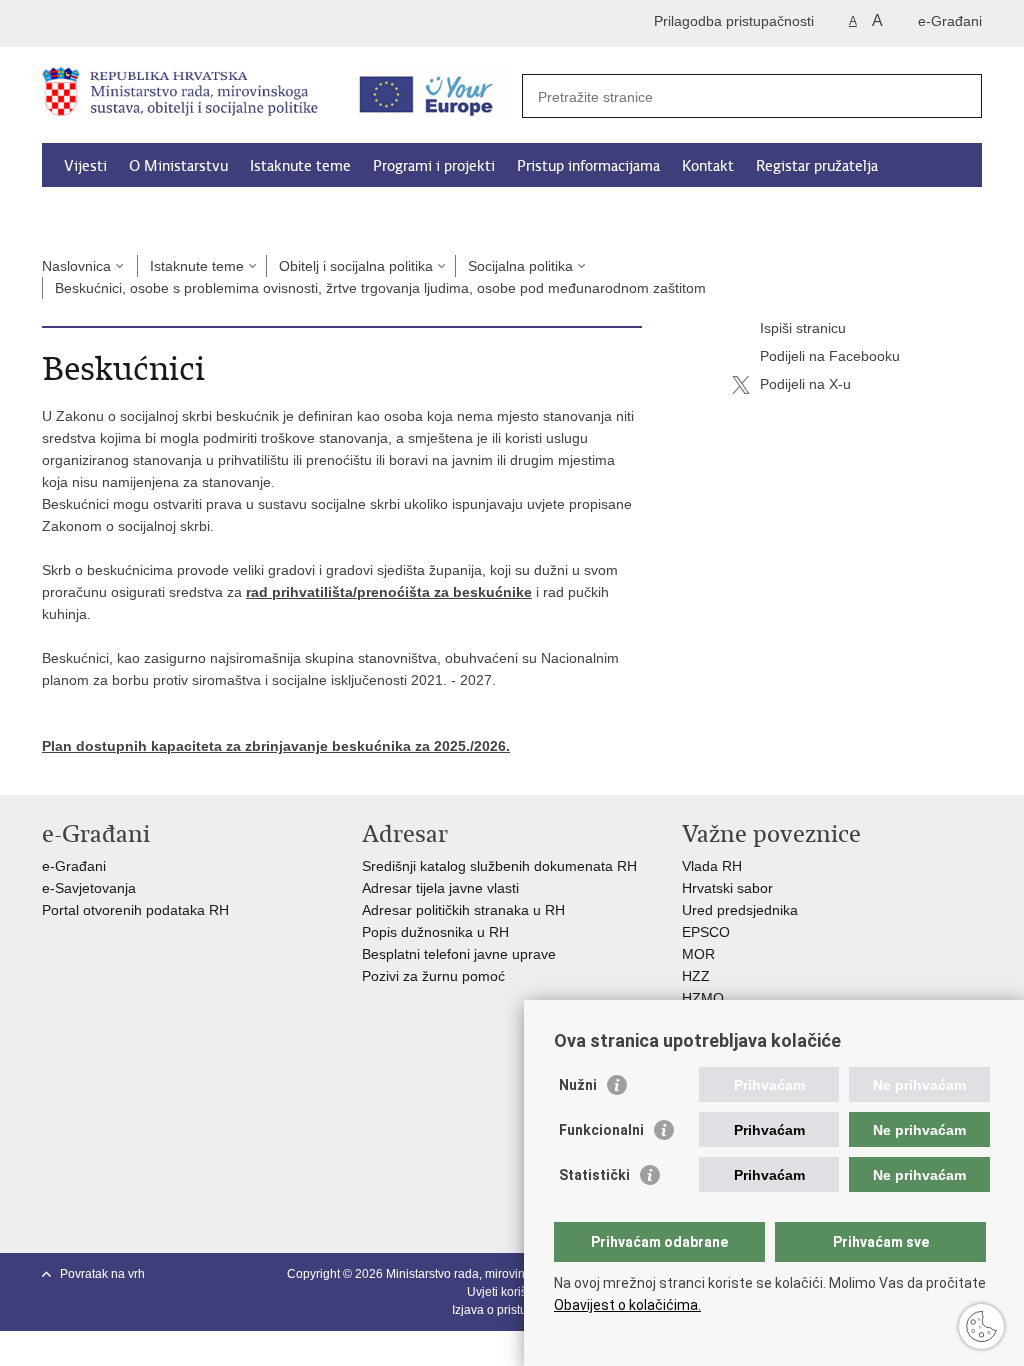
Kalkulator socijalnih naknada (158, 212)
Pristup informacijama (588, 166)
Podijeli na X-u (805, 384)
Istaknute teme (300, 166)
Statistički (594, 1175)
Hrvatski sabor (727, 888)
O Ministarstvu (178, 166)
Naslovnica (76, 266)
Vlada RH (712, 866)
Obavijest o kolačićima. (627, 1305)
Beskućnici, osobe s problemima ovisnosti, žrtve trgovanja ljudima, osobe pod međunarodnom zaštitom (380, 288)
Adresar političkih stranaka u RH (463, 910)
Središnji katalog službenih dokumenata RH (499, 866)
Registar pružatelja (817, 166)
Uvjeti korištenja (510, 1292)
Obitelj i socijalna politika (356, 266)
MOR (698, 954)
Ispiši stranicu (803, 328)
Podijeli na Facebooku (830, 356)
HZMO (703, 998)
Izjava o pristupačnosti (512, 1310)
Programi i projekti (434, 166)
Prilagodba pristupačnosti (734, 21)
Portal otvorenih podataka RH (137, 910)
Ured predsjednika (740, 910)
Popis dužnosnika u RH (435, 932)
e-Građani (950, 21)
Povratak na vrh (102, 1274)
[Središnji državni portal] (127, 23)
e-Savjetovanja (89, 888)
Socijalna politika (520, 266)
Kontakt (708, 166)
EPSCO (706, 932)
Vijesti (85, 166)
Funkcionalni (601, 1130)
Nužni (578, 1085)
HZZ (696, 976)
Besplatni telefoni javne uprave (459, 954)
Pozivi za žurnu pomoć (433, 976)
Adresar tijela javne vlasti (440, 888)
